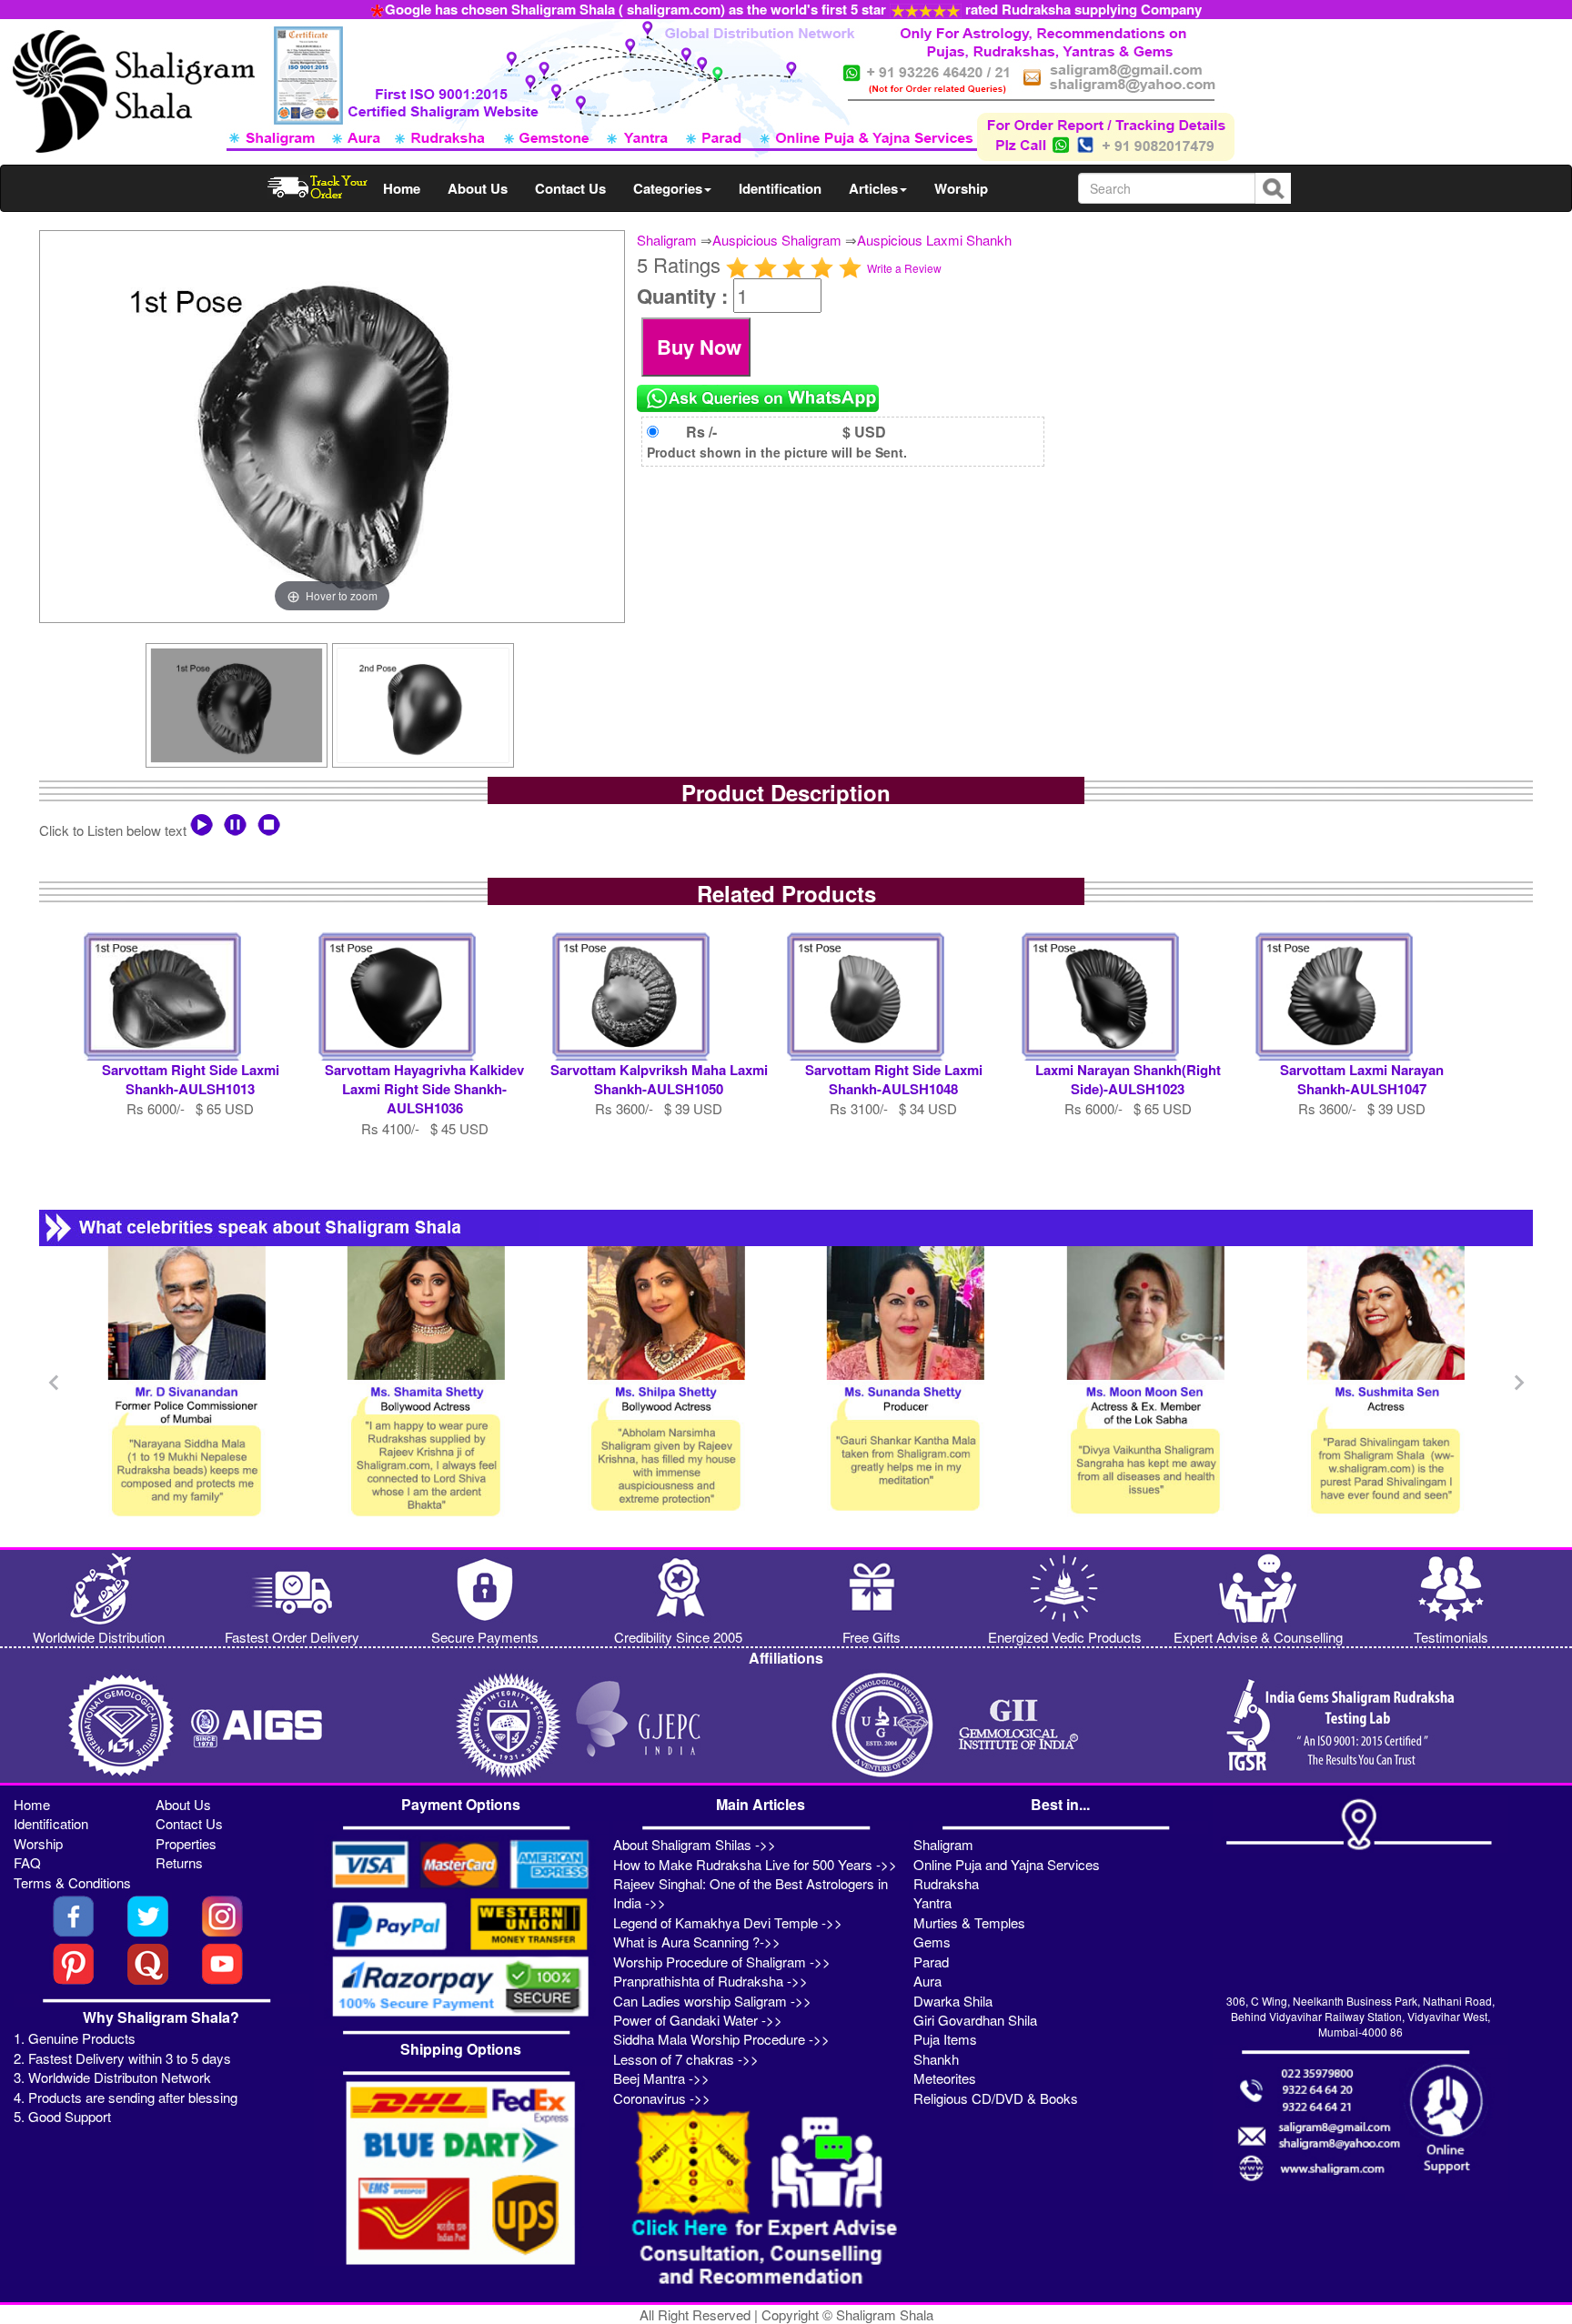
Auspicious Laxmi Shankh (934, 240)
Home (402, 188)
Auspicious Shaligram (777, 240)
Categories (668, 188)
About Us (478, 188)
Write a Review (904, 268)
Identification (780, 188)
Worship (961, 188)
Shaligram (667, 240)
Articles (873, 188)
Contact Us (570, 188)
